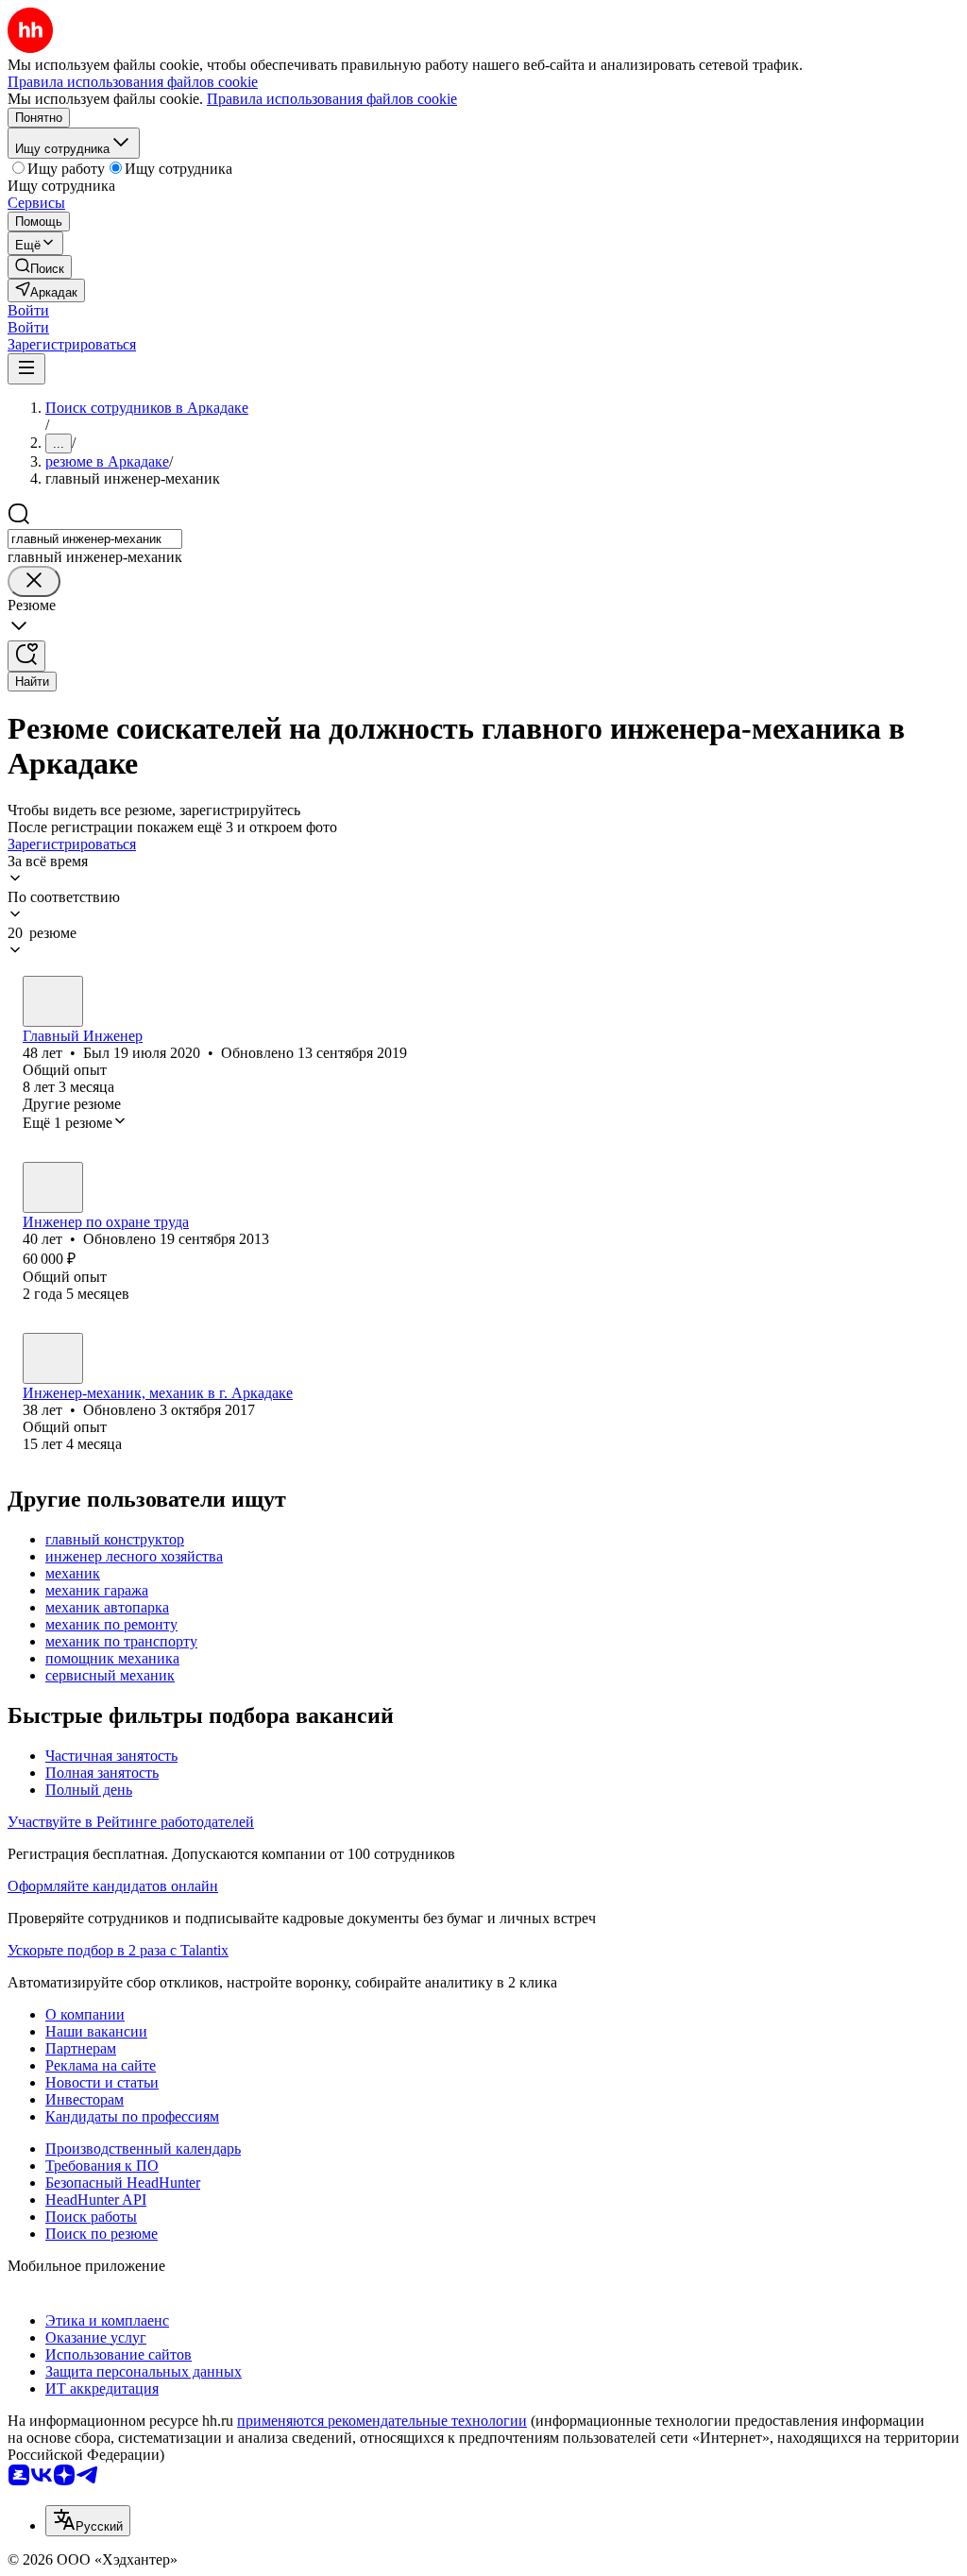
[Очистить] (34, 581)
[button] (28, 310)
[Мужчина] (53, 1001)
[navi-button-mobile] (26, 369)
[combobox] (95, 539)
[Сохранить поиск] (26, 656)
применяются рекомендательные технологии (382, 2421)
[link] (40, 267)
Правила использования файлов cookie (332, 99)
